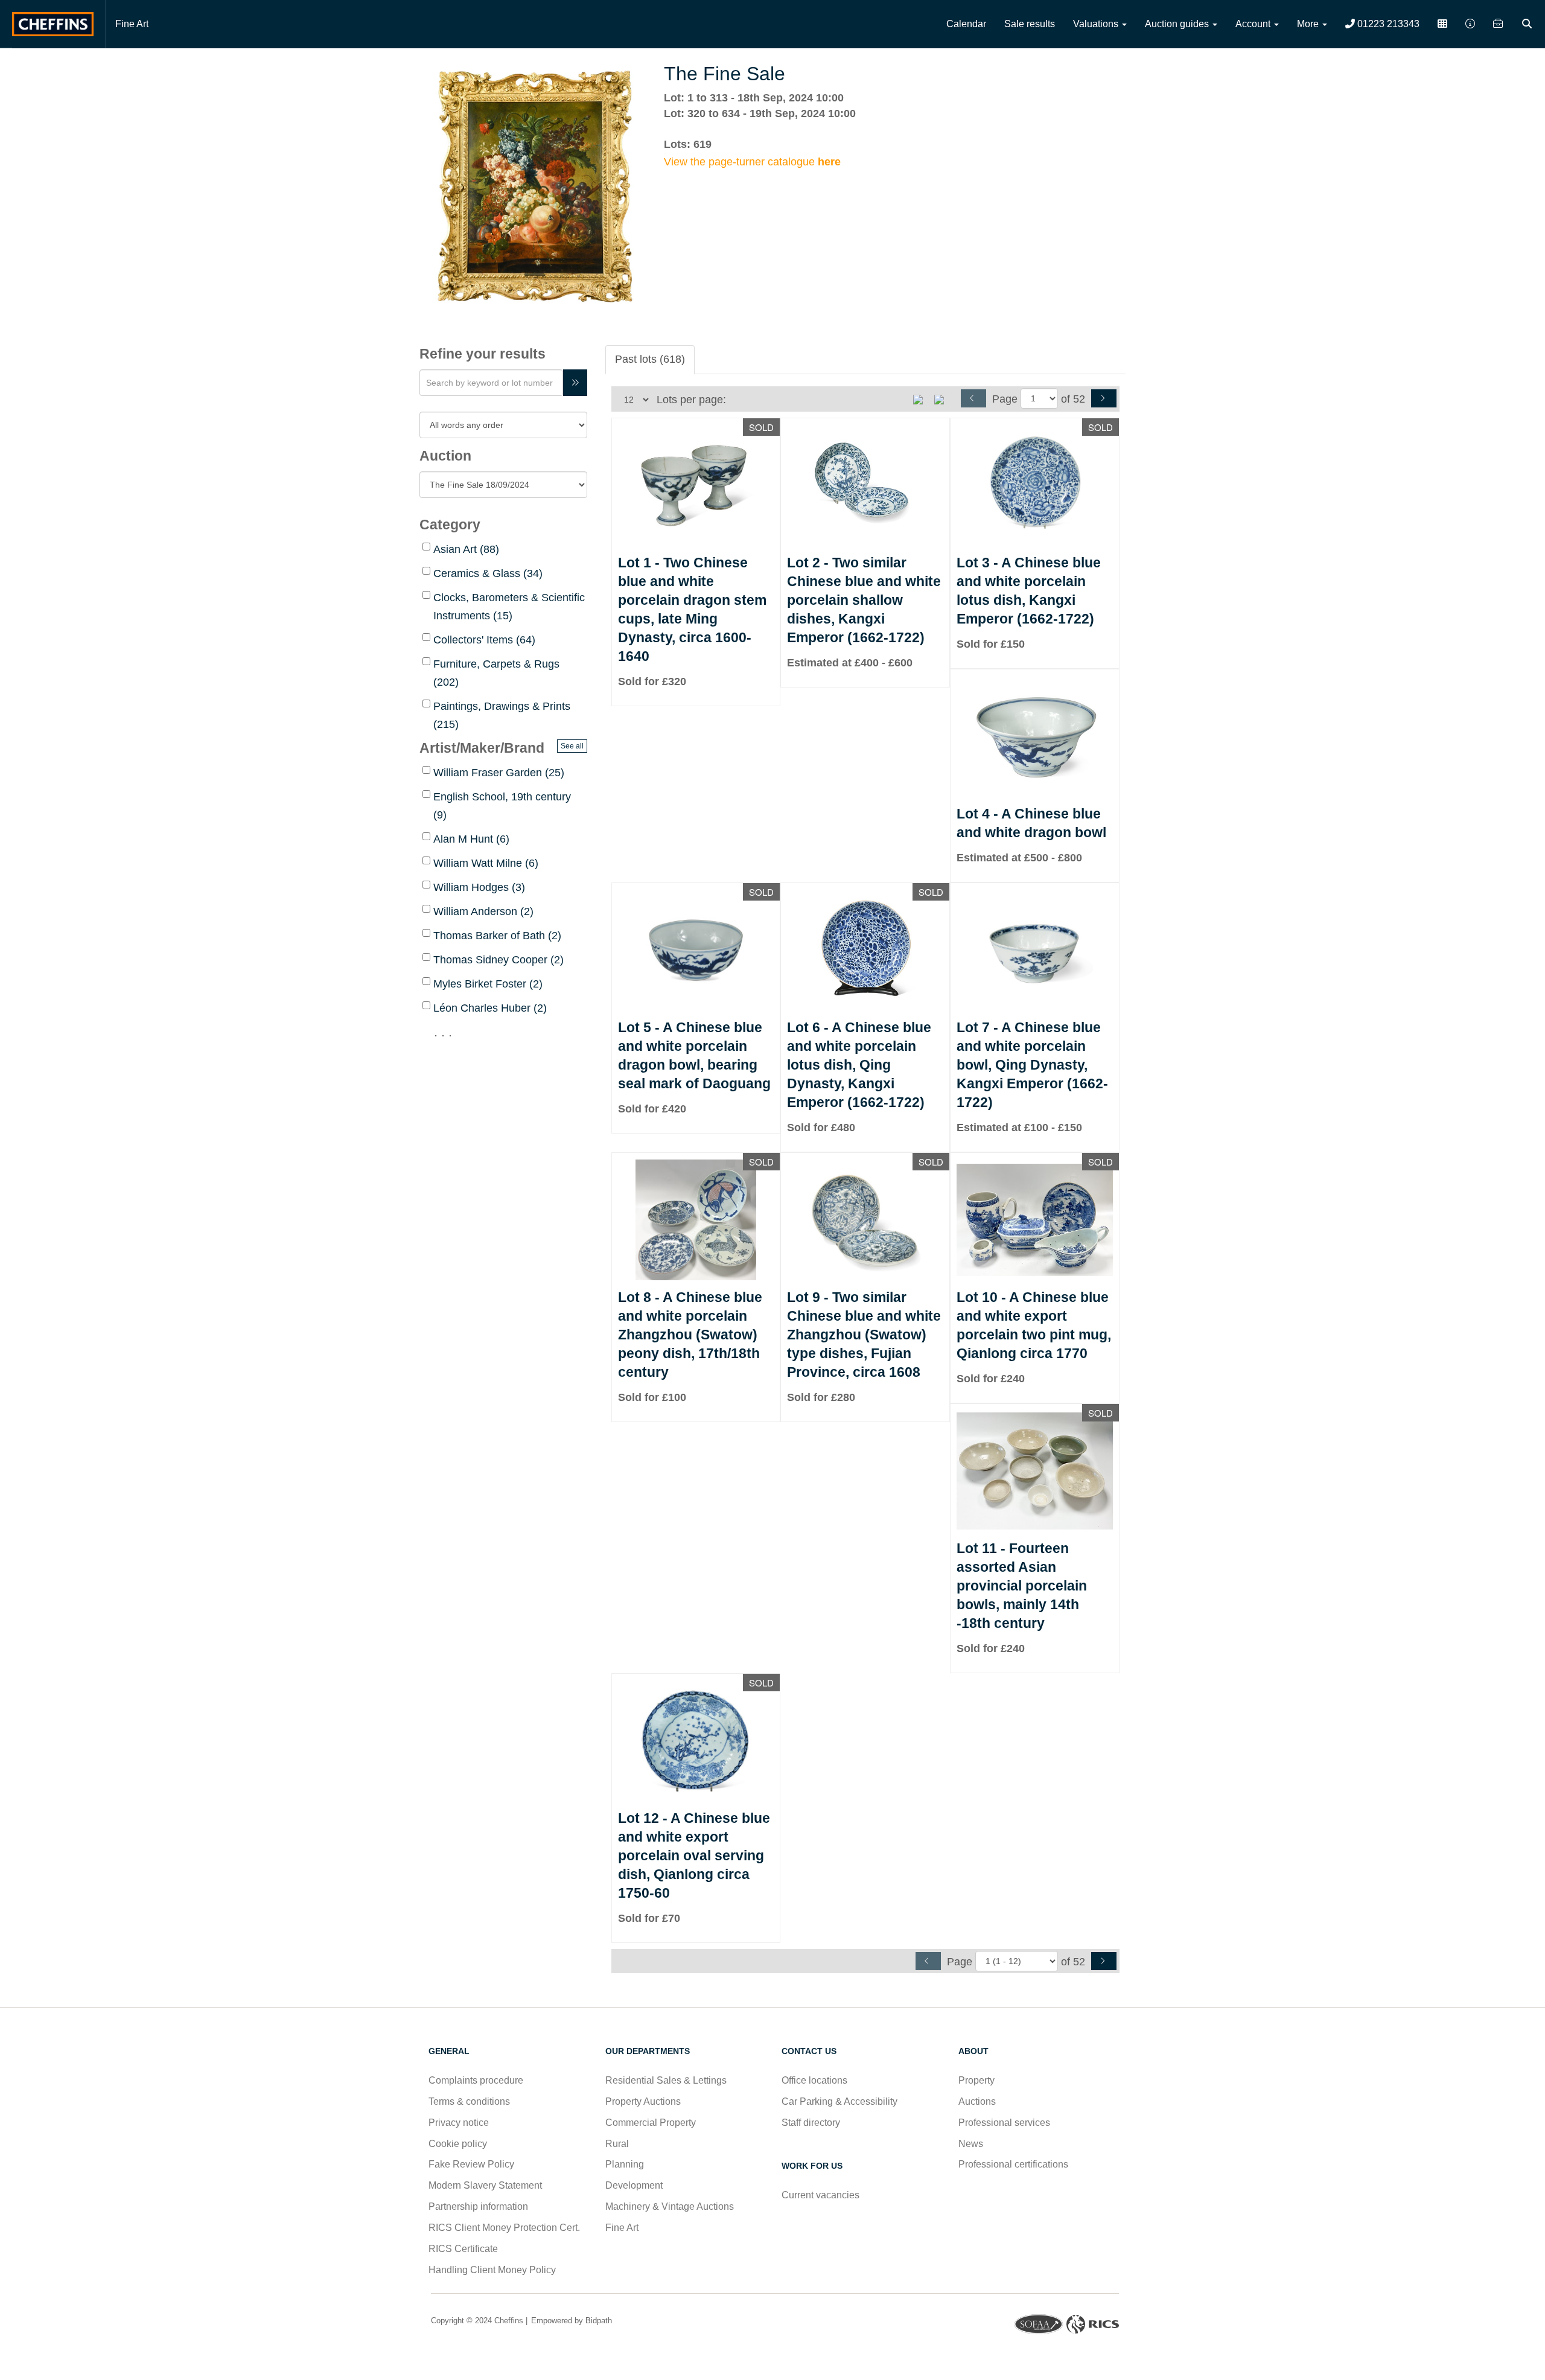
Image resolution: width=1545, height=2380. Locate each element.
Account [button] (1254, 24)
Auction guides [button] (1178, 24)
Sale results (1030, 24)
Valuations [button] (1097, 24)
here (829, 162)
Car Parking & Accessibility (839, 2101)
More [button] (1309, 24)
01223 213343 (1387, 24)
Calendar (966, 24)
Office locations (816, 2080)
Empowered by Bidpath (570, 2321)
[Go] (575, 383)
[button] (1528, 24)
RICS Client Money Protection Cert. (504, 2228)
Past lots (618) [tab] (650, 359)
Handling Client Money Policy (492, 2270)
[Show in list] (922, 398)
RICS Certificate (463, 2249)
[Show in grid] (943, 398)
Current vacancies (820, 2195)
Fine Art (132, 24)
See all (572, 746)
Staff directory (811, 2123)
